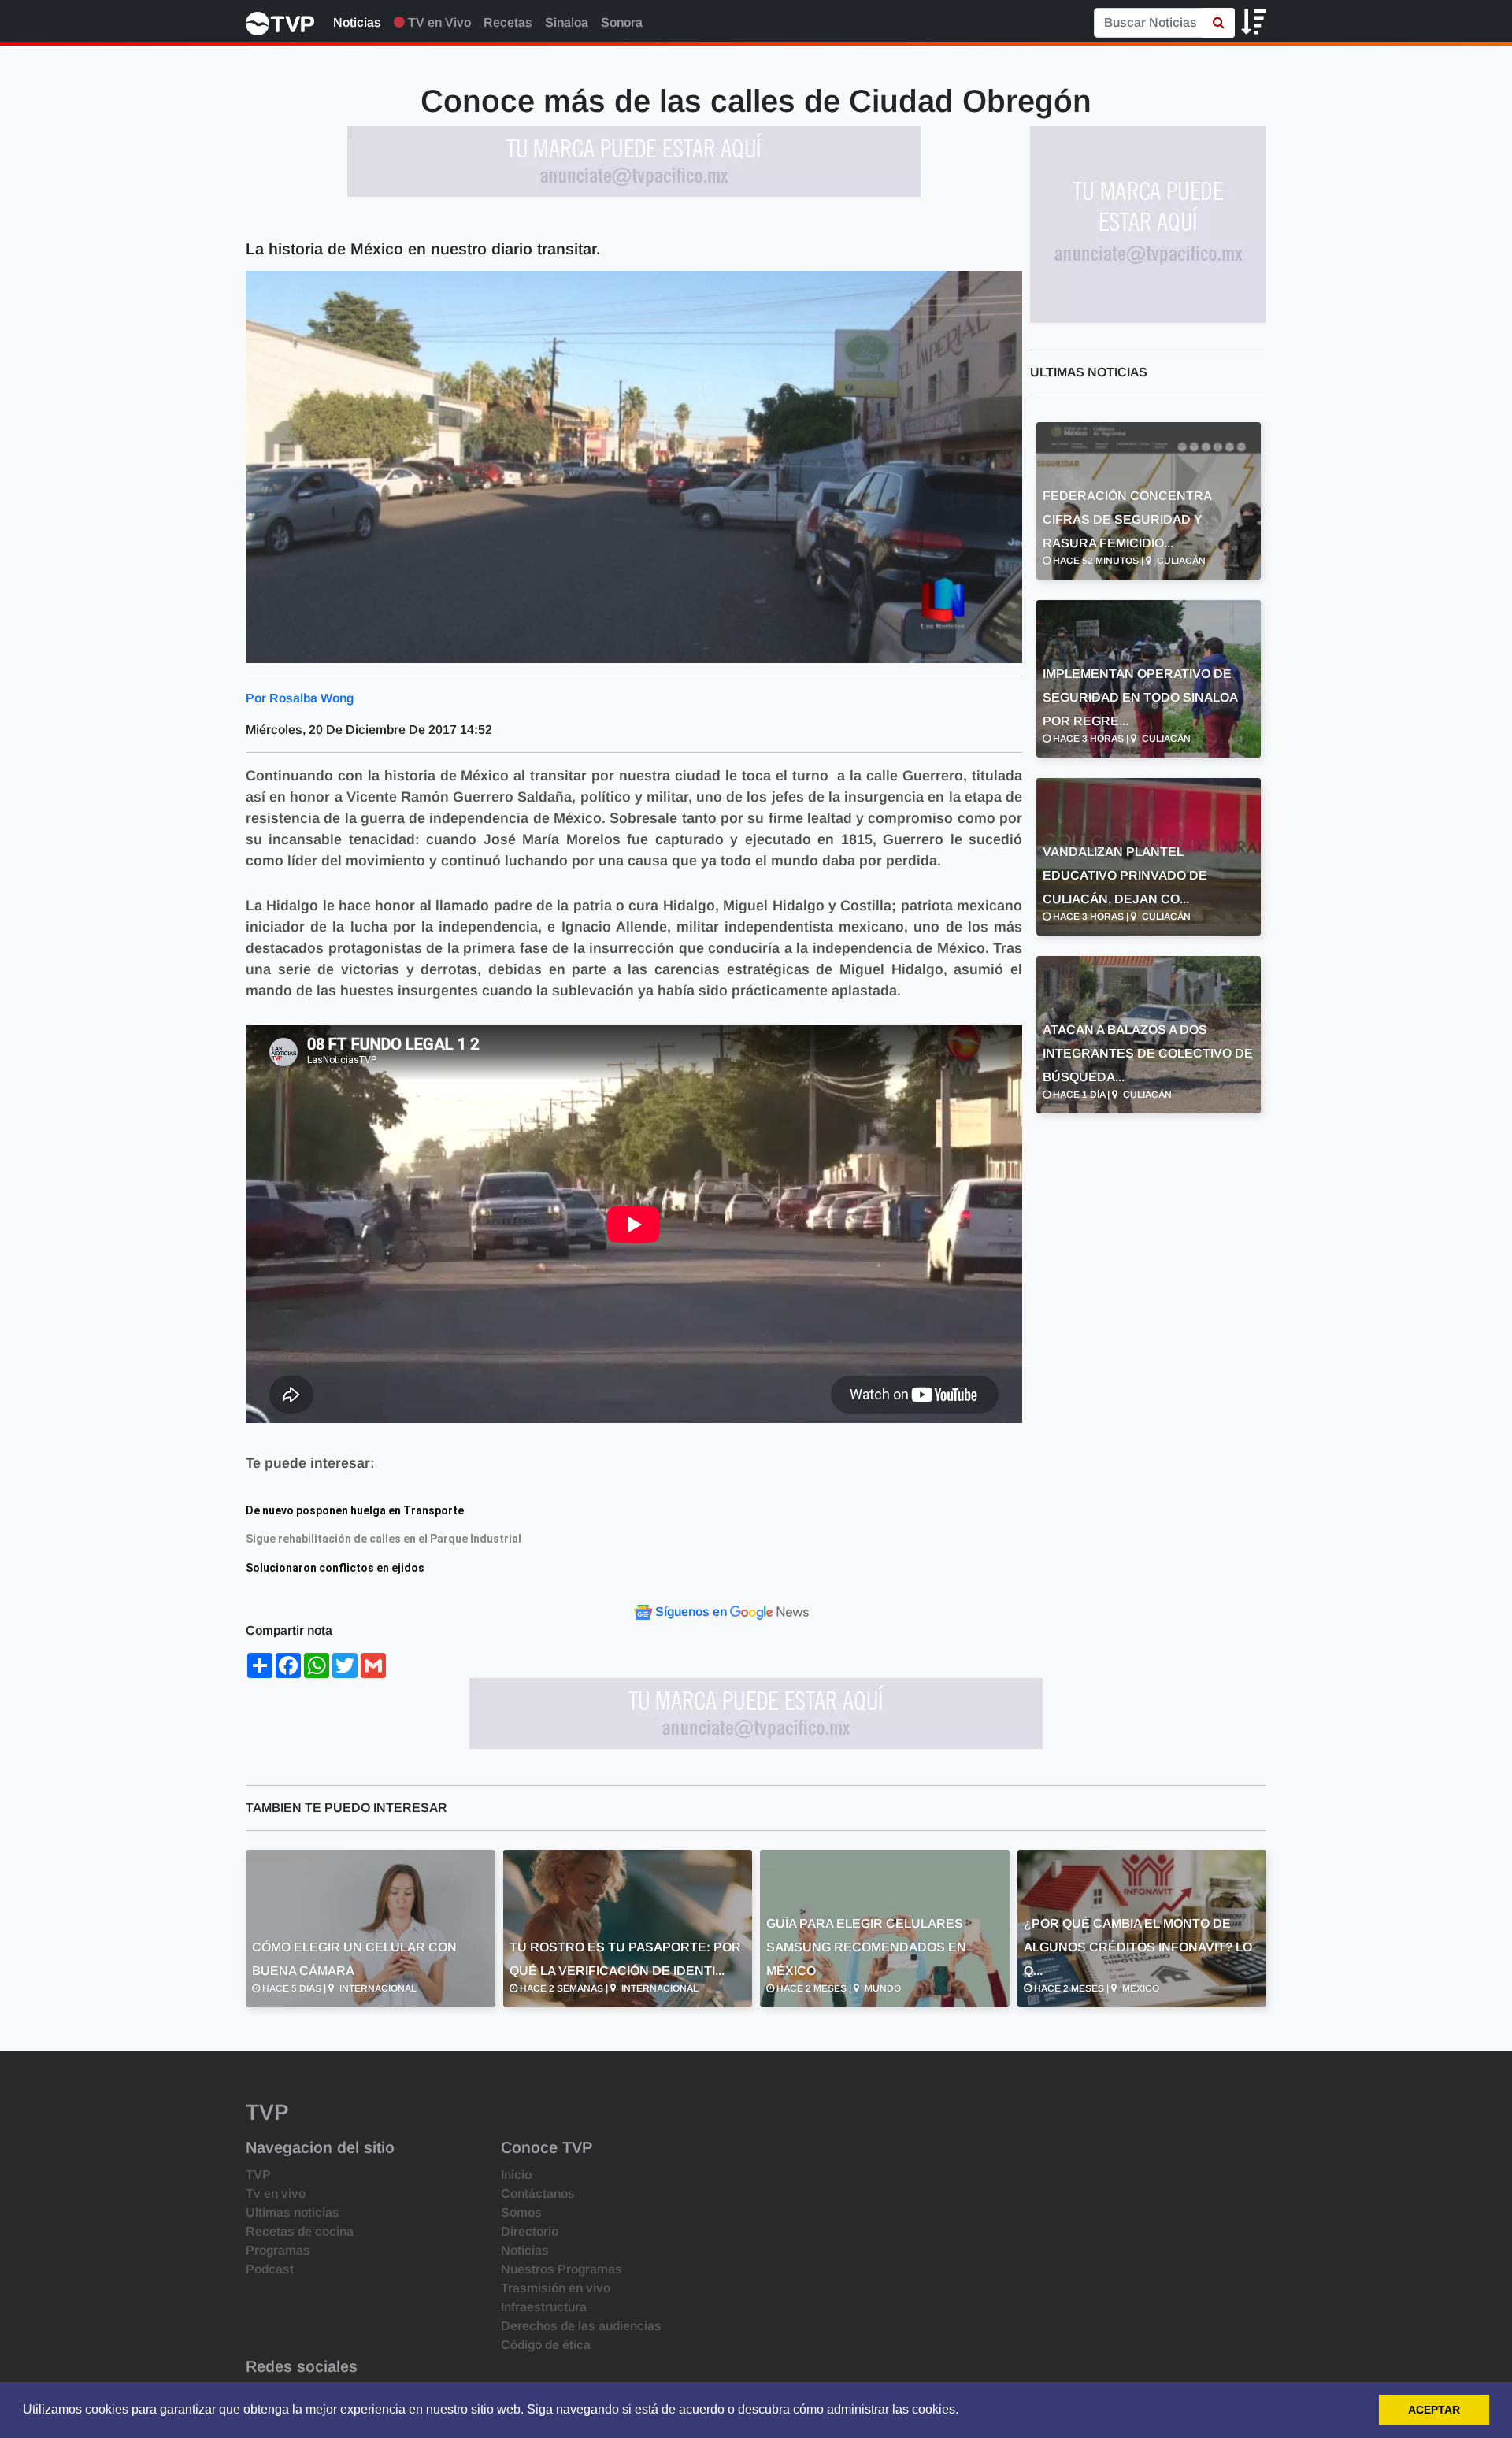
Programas (278, 2250)
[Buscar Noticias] (1219, 23)
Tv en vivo (276, 2193)
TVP (258, 2175)
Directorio (530, 2231)
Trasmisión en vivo (556, 2288)
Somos (521, 2212)
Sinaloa (567, 22)
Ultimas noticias (293, 2212)
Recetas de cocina (300, 2231)
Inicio (516, 2175)
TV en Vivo (438, 22)
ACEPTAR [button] (1434, 2410)
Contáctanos (538, 2193)
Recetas (508, 22)
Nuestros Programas (561, 2269)
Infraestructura (544, 2307)
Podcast (270, 2269)
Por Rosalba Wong (300, 698)
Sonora (622, 22)
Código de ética (546, 2345)
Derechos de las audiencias (581, 2326)
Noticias (357, 22)
